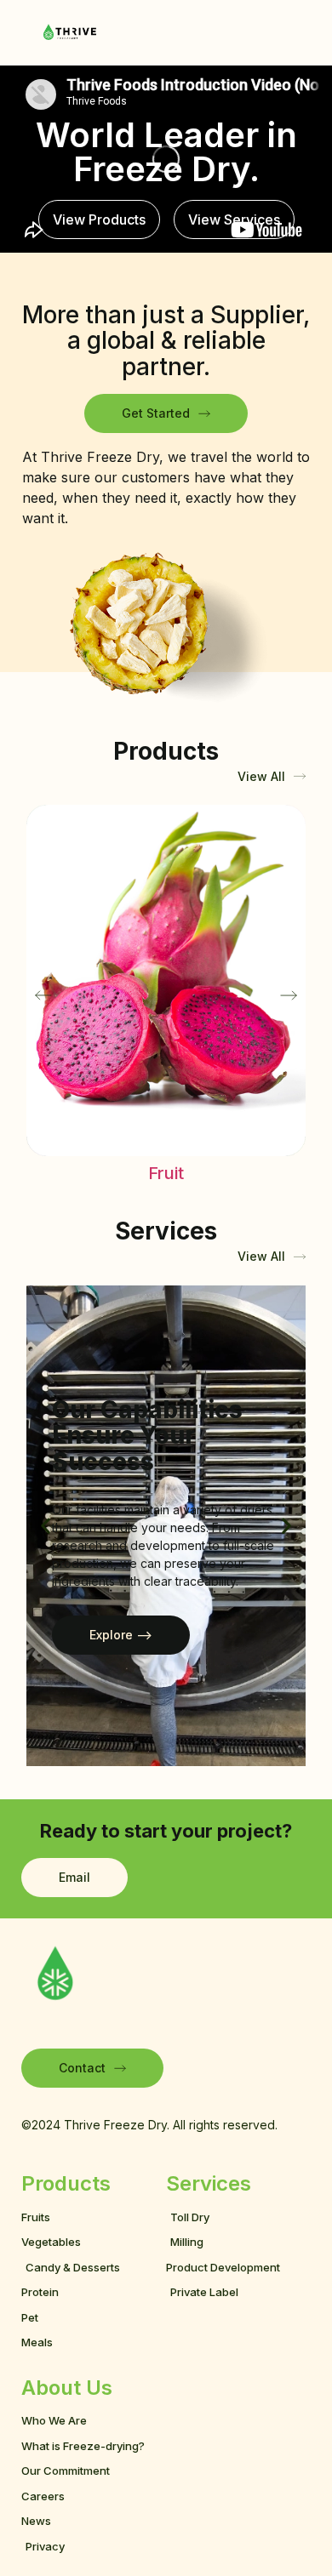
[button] (43, 995)
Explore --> (121, 1635)
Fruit (166, 1173)
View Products (99, 219)
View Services (234, 219)
